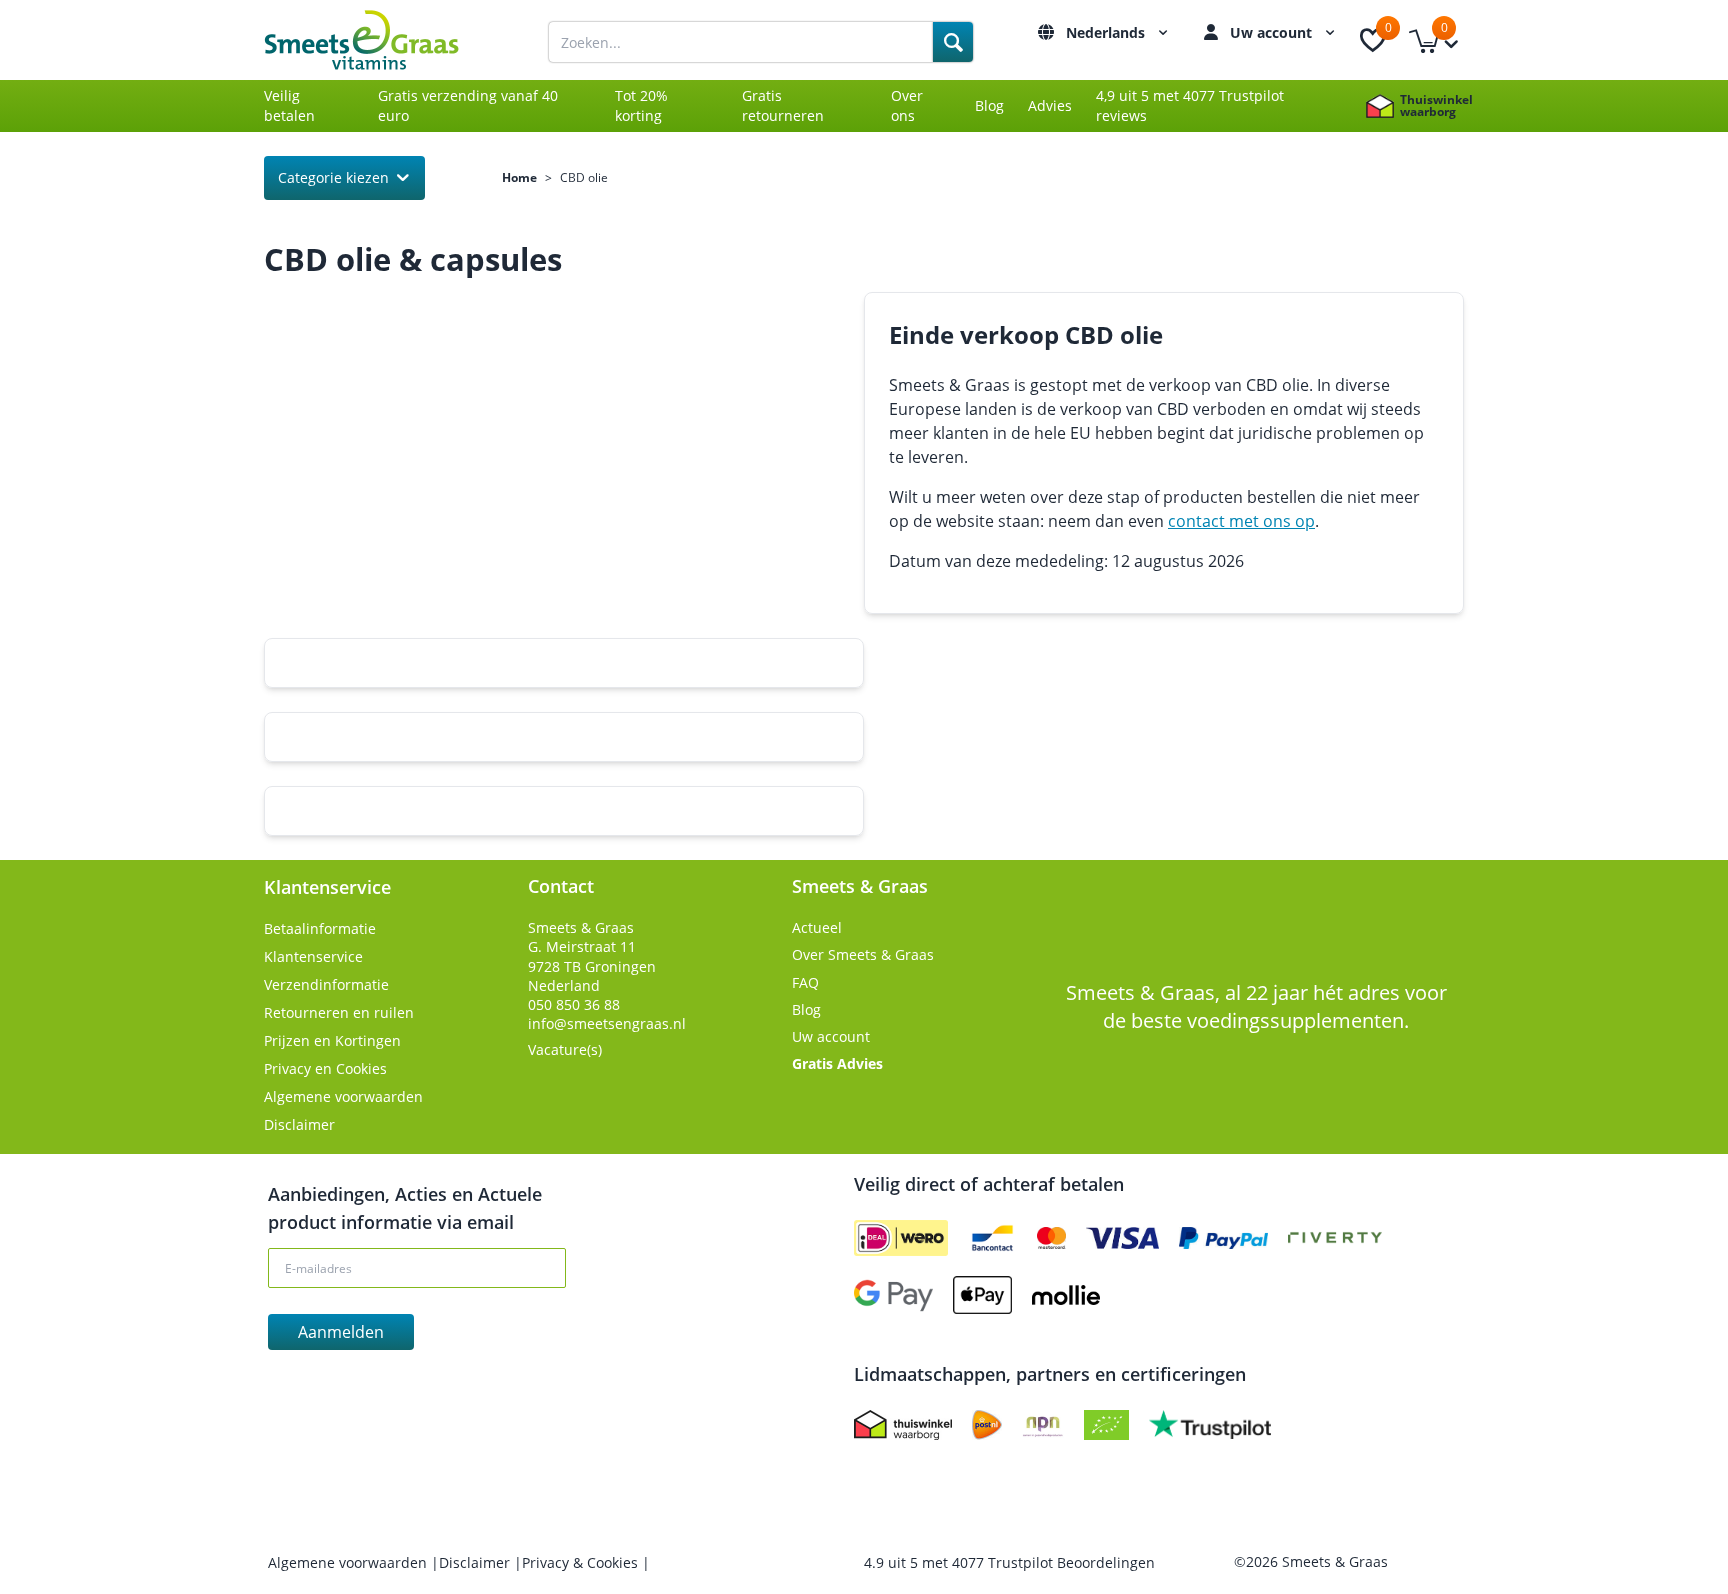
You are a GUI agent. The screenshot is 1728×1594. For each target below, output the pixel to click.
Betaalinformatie (320, 928)
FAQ (805, 982)
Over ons (907, 105)
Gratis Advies (837, 1063)
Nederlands (1107, 32)
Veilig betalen (289, 105)
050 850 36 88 (574, 1004)
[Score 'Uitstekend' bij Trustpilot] (1210, 1425)
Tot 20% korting (641, 105)
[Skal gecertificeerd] (1106, 1425)
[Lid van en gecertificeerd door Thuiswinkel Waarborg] (903, 1425)
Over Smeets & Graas (863, 954)
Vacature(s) (565, 1049)
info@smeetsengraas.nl (607, 1023)
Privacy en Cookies (325, 1068)
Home (519, 178)
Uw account (1273, 32)
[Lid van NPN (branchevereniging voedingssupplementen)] (1043, 1425)
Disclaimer (299, 1124)
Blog (989, 105)
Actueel (817, 927)
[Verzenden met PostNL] (987, 1425)
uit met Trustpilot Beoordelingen (1009, 1562)
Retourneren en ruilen (339, 1012)
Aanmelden (341, 1332)
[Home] (384, 40)
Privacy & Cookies (582, 1562)
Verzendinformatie (326, 984)
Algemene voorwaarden (343, 1096)
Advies (1050, 105)
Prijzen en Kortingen (332, 1040)
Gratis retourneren (783, 105)
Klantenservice (313, 956)
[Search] (953, 42)
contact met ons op (1241, 521)
